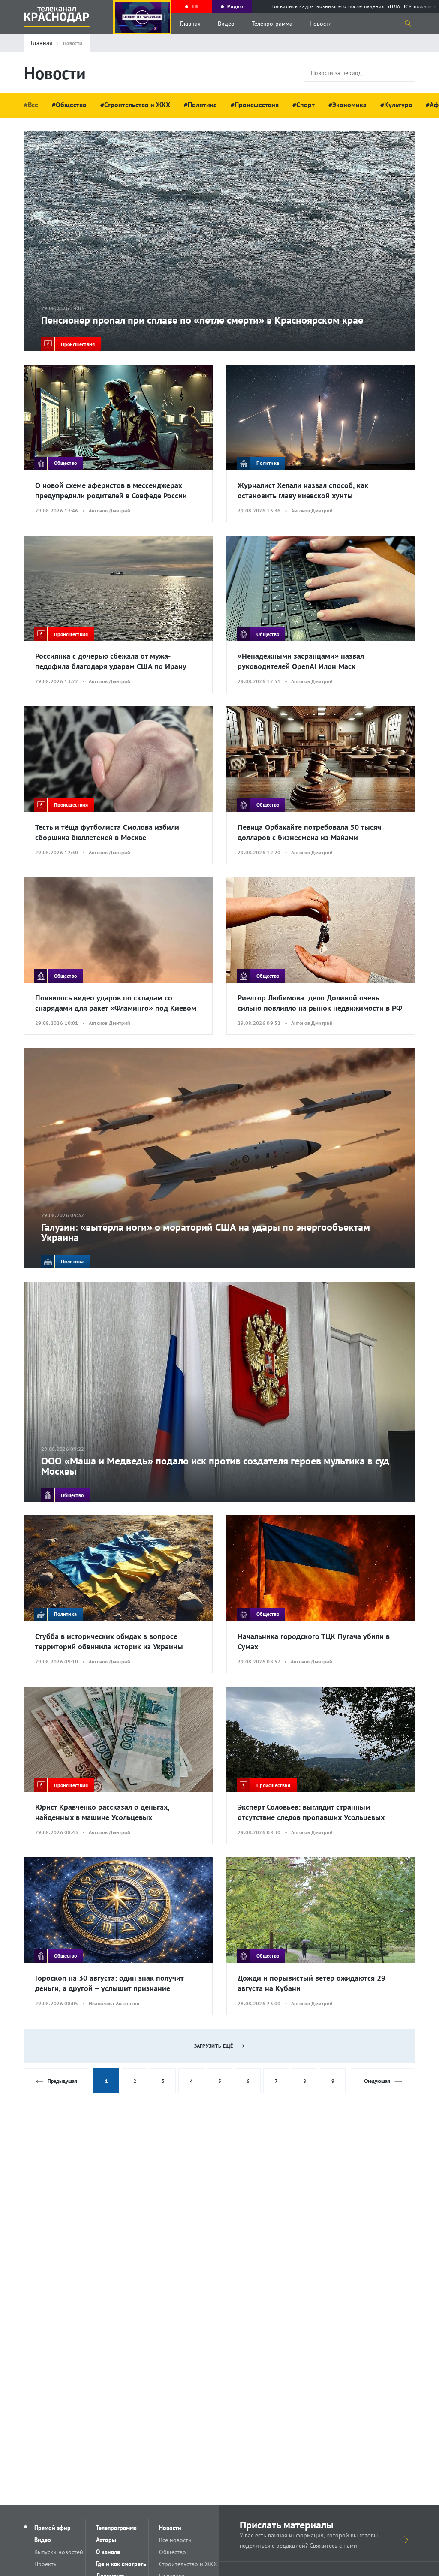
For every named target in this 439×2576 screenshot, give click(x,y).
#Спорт (304, 105)
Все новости (175, 2540)
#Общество (69, 105)
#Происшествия (255, 105)
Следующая (377, 2081)
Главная (190, 24)
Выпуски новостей (59, 2552)
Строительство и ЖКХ (188, 2564)
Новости (321, 24)
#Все (31, 105)
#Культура (396, 105)
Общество (173, 2552)
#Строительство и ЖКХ (135, 105)
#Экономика (347, 105)
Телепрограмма (272, 24)
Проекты (46, 2564)
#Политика (200, 105)
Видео (226, 24)
